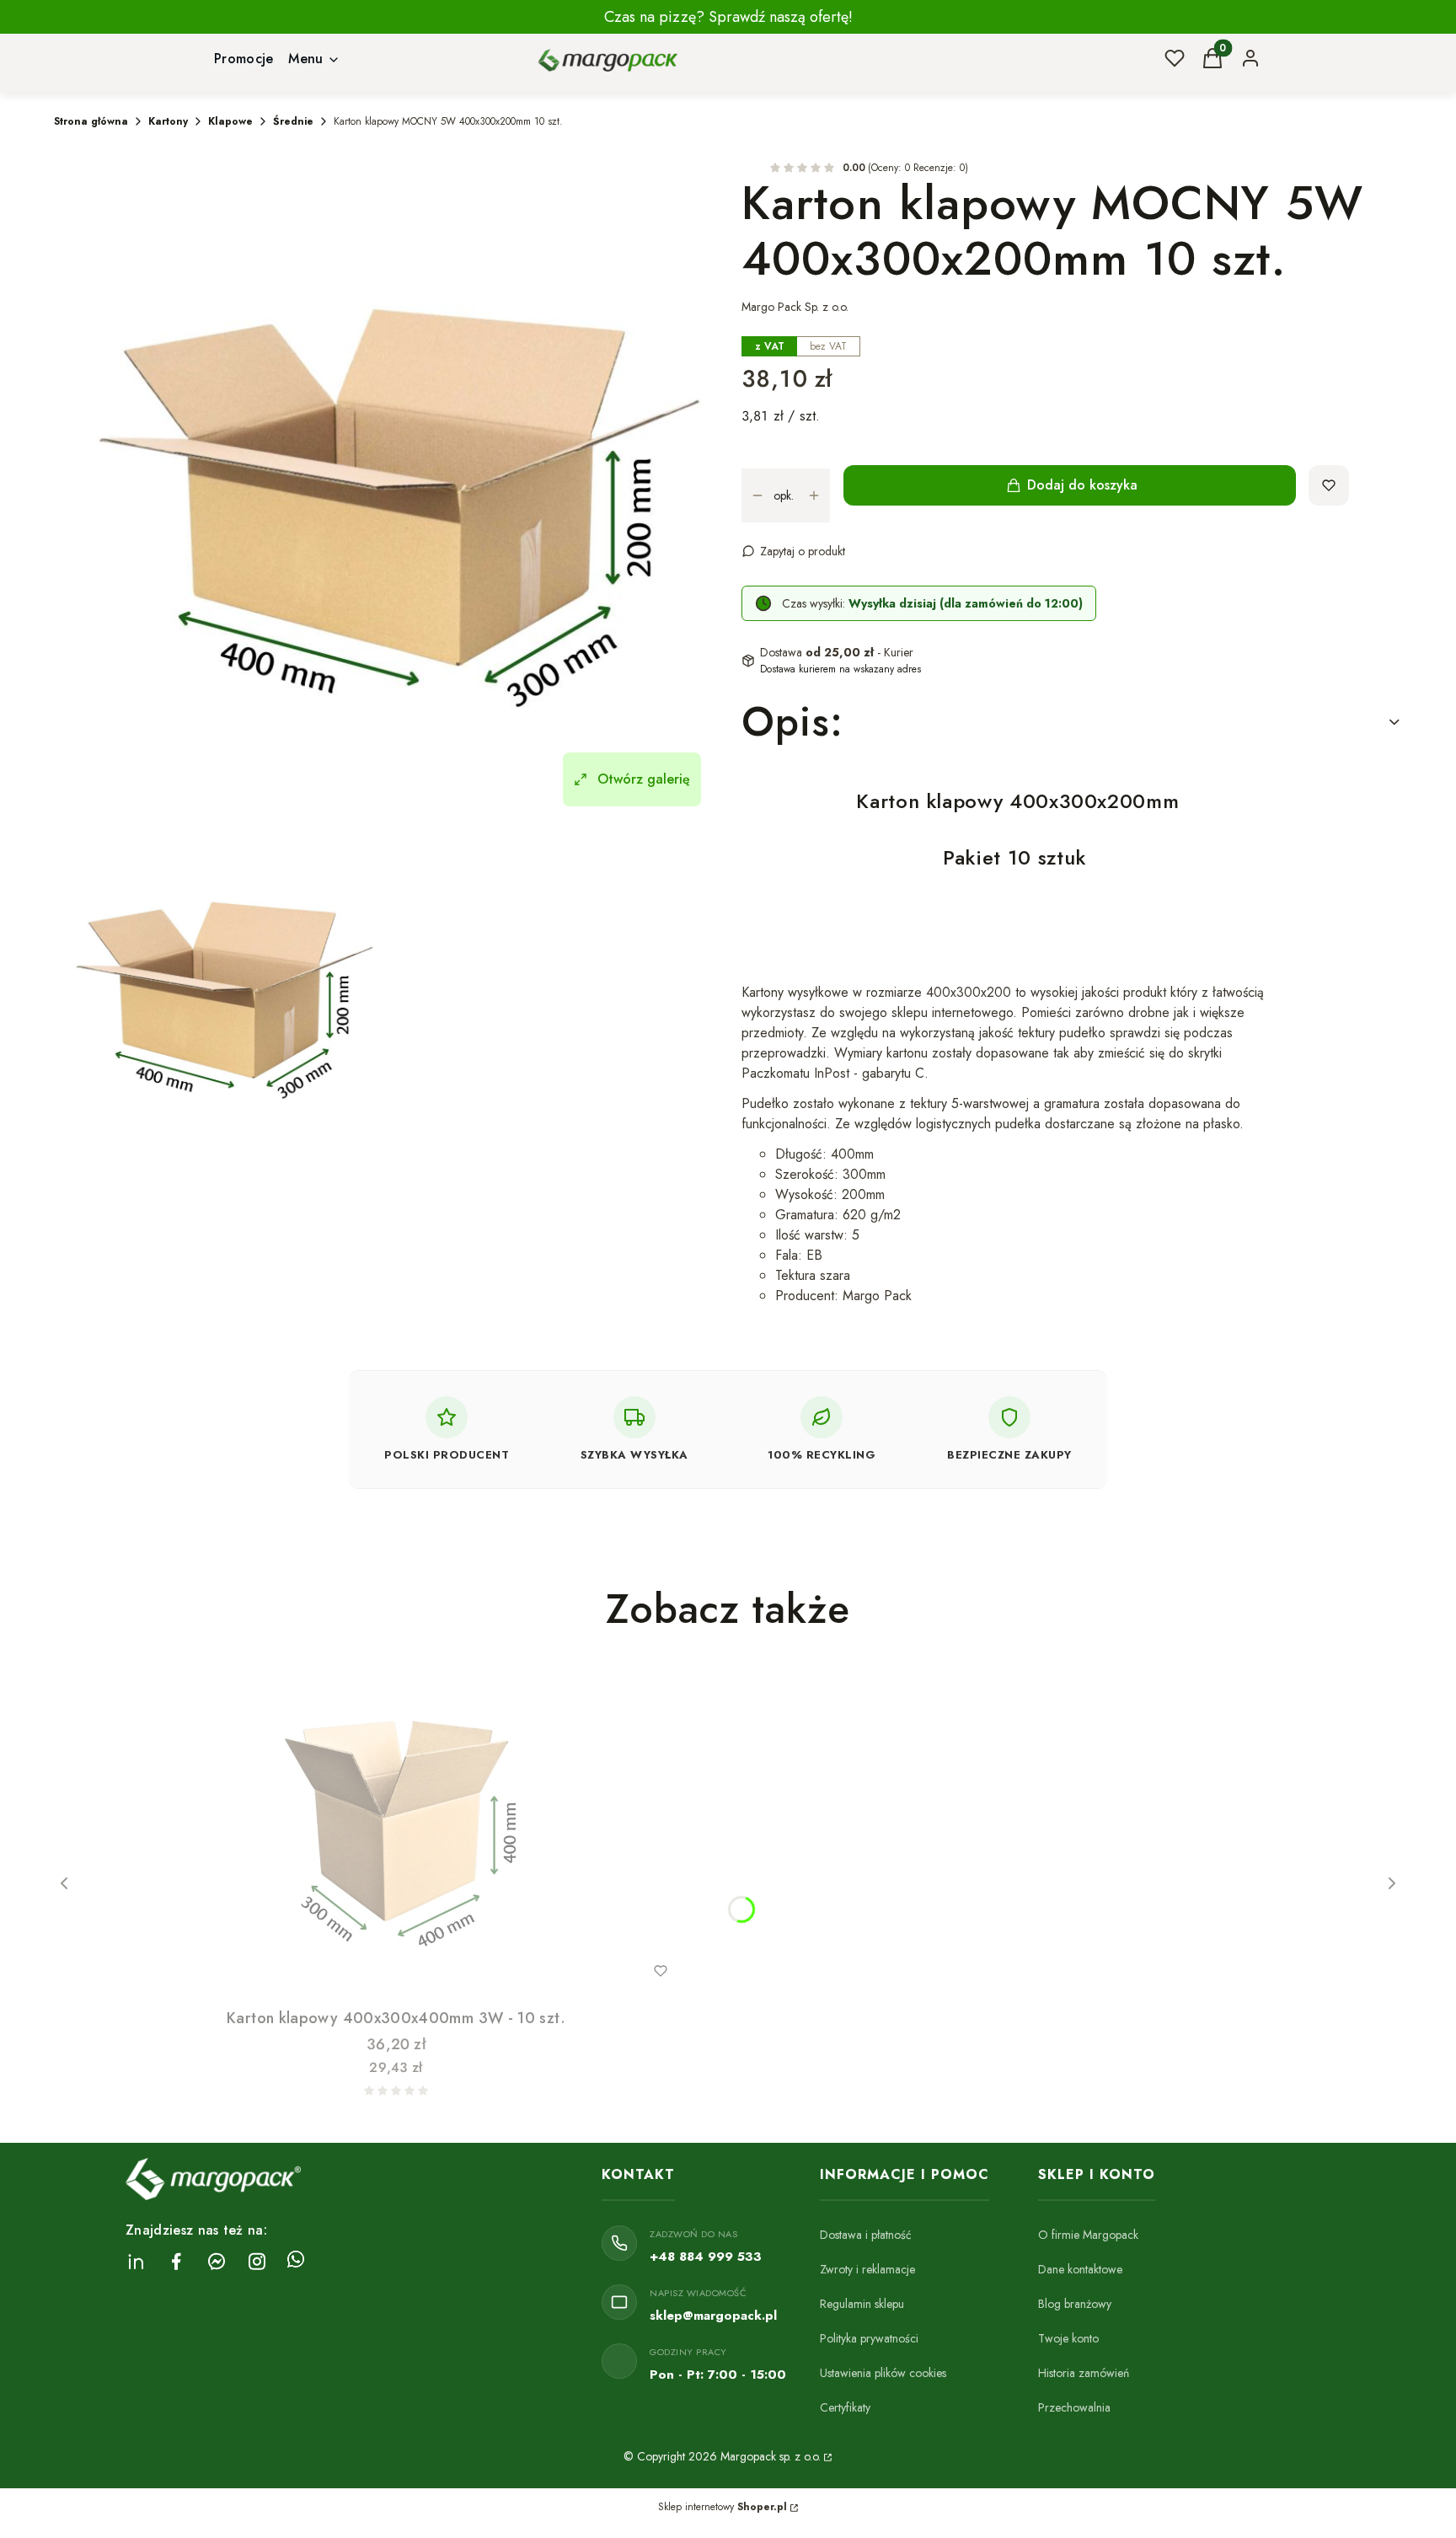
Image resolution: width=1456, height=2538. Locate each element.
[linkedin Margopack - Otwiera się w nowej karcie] (136, 2261)
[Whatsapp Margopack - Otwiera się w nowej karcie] (296, 2261)
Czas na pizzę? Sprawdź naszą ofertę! (728, 17)
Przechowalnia (1074, 2407)
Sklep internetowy (723, 2507)
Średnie (293, 121)
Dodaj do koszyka (1082, 485)
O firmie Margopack (1088, 2235)
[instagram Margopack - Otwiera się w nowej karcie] (257, 2261)
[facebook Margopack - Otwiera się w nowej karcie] (176, 2261)
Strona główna (91, 121)
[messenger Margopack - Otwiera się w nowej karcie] (217, 2261)
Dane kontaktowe (1080, 2269)
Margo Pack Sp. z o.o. (795, 307)
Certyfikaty (845, 2407)
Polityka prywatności (869, 2338)
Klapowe (230, 121)
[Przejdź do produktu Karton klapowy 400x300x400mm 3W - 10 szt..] (396, 1833)
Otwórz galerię (644, 779)
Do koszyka (361, 1971)
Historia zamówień (1084, 2373)
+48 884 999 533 (706, 2257)
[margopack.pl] (827, 2456)
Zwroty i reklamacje (867, 2269)
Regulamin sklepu (862, 2304)
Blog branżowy (1075, 2304)
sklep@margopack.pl (713, 2316)
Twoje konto (1068, 2338)
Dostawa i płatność (866, 2235)
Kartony (168, 121)
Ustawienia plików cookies (883, 2373)
